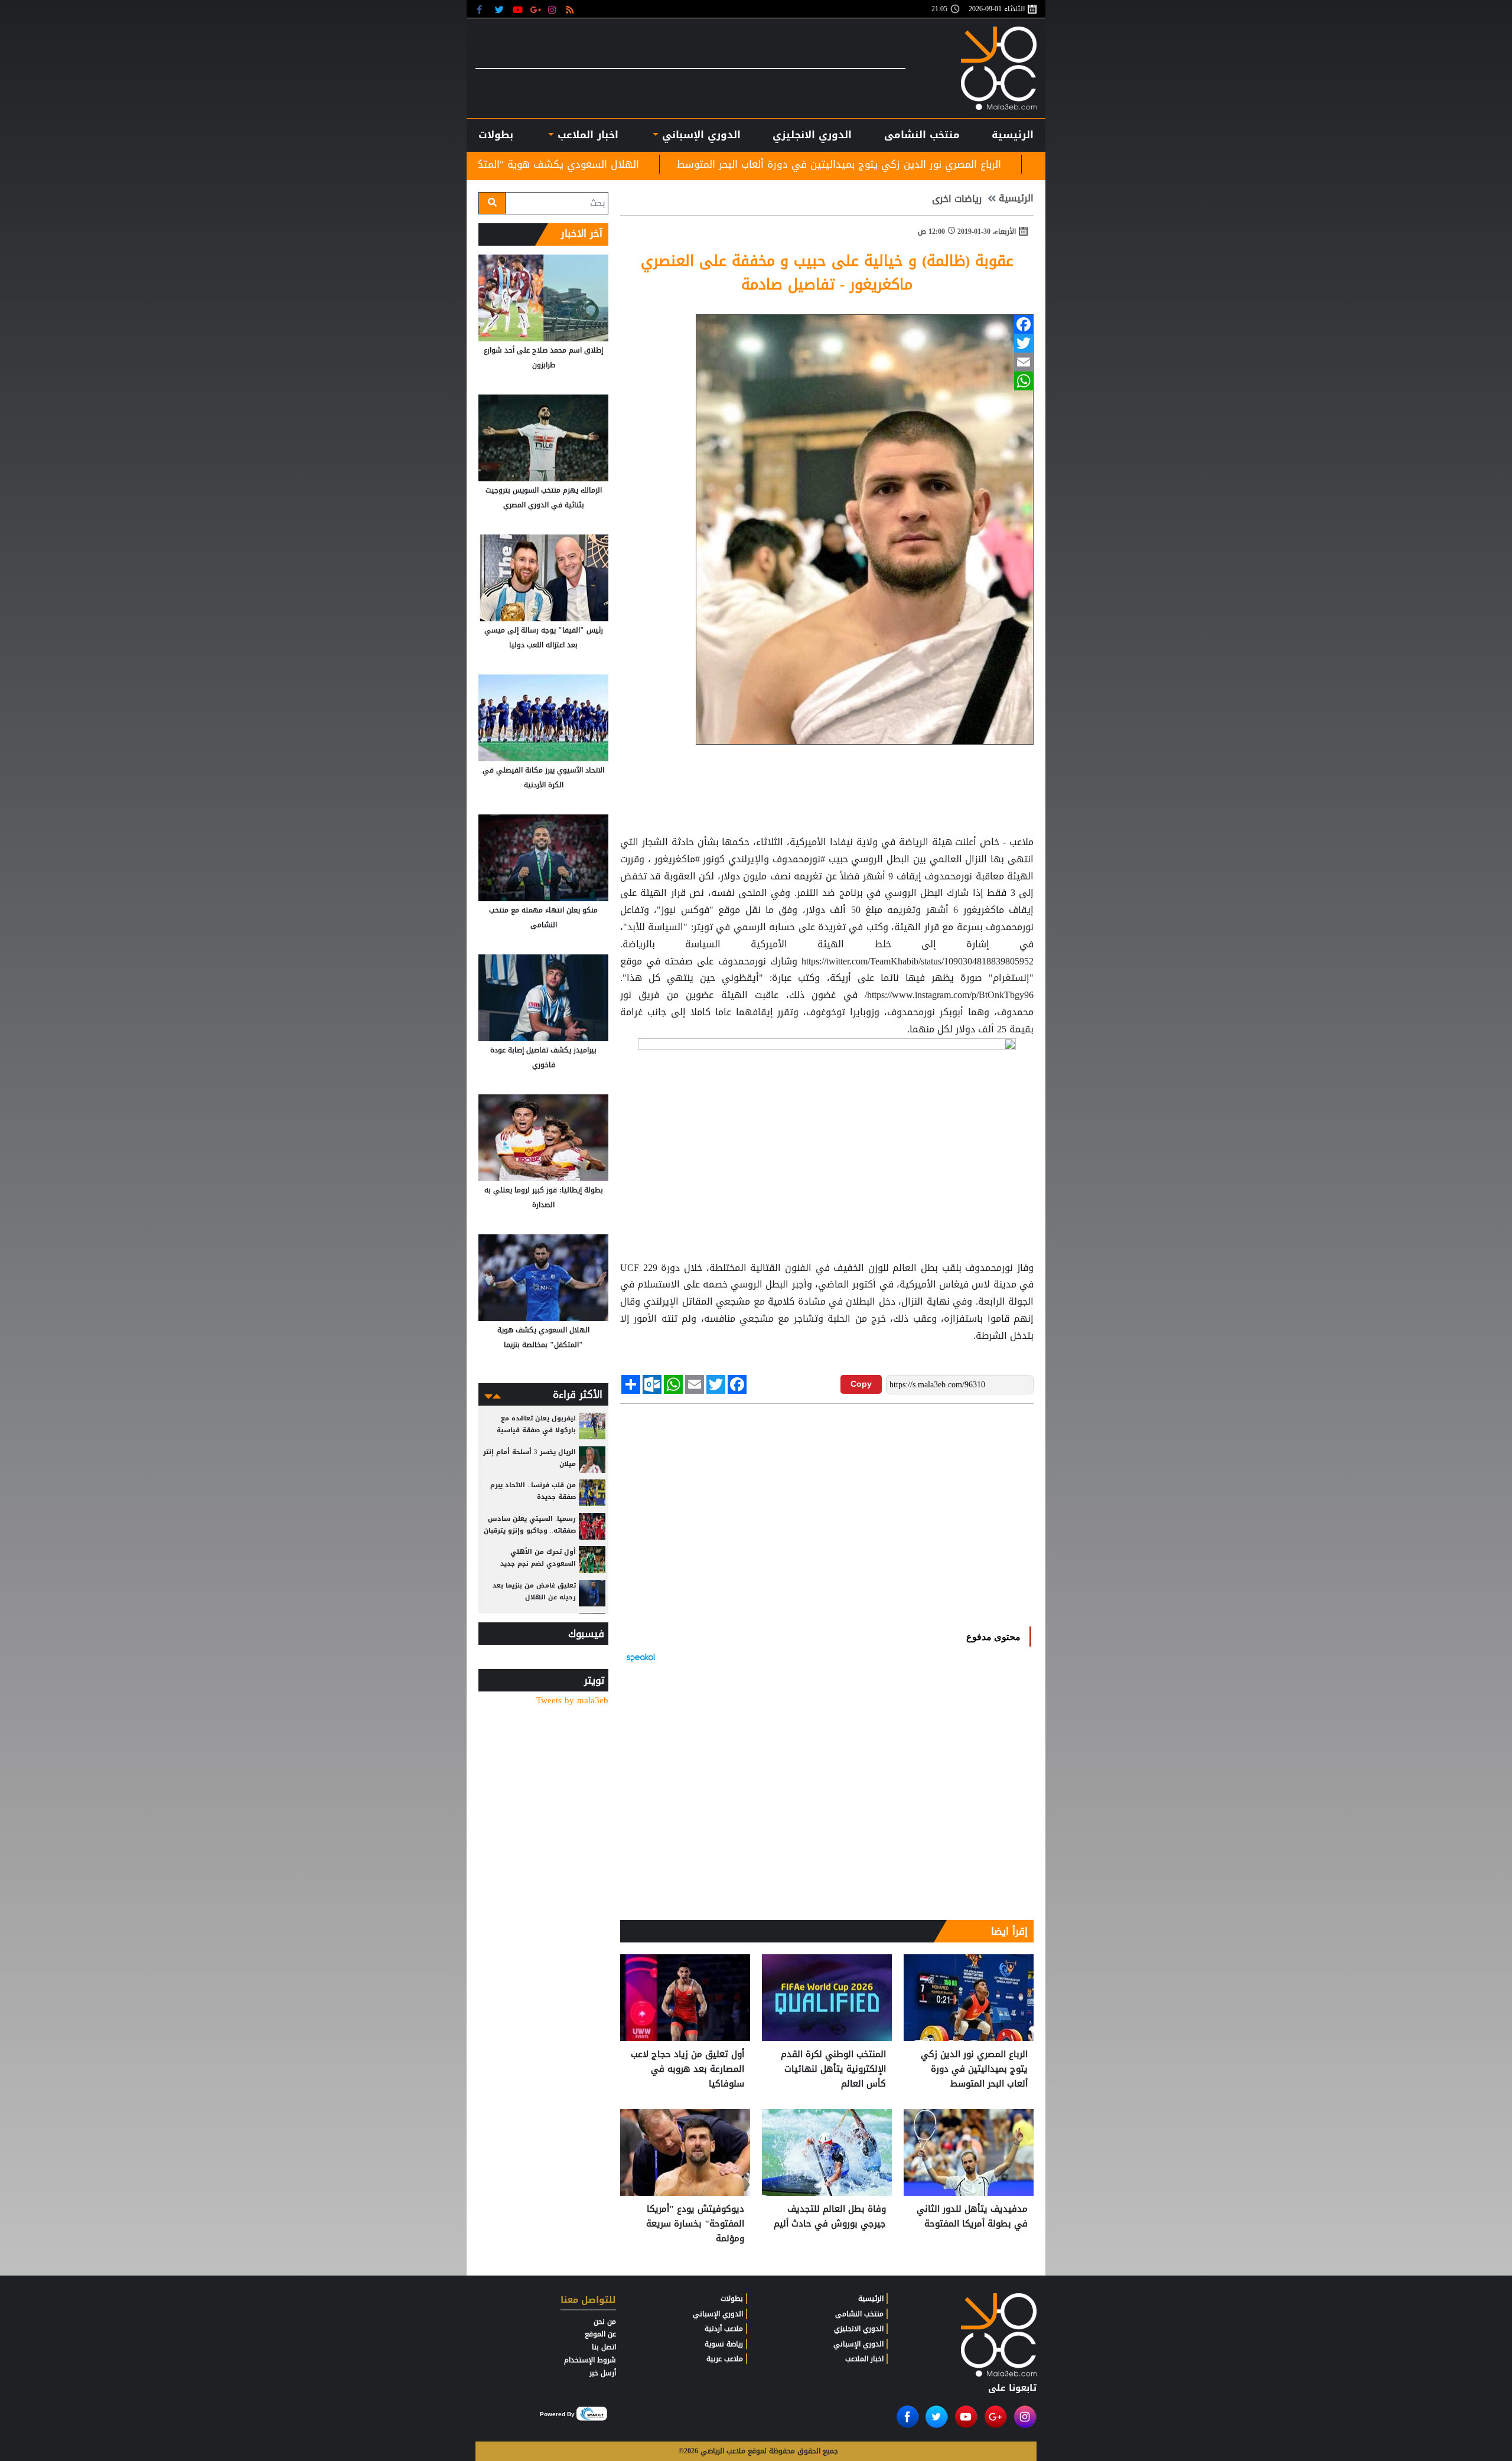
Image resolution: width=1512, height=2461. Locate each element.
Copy (861, 1384)
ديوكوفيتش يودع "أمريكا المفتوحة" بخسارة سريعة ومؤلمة (695, 2224)
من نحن (605, 2322)
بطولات (732, 2299)
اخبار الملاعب (864, 2359)
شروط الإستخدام (590, 2360)
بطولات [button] (496, 135)
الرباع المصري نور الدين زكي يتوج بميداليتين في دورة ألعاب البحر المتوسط (1021, 164)
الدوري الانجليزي (812, 135)
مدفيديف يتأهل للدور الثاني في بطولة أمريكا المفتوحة (972, 2217)
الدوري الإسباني (700, 135)
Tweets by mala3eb (572, 1701)
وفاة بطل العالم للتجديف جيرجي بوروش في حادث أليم (830, 2217)
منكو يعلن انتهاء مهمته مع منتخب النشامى (543, 917)
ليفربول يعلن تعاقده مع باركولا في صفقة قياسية (536, 1424)
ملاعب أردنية (724, 2329)
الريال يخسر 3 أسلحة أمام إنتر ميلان (529, 1458)
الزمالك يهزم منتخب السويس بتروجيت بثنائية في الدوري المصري (544, 498)
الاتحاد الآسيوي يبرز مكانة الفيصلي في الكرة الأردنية (543, 778)
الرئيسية (1013, 135)
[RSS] (571, 9)
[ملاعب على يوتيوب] (518, 9)
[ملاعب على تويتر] (501, 9)
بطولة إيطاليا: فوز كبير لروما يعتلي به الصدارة (544, 1197)
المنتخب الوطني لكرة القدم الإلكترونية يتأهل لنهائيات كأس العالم (833, 2069)
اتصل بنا (604, 2347)
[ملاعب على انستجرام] (554, 9)
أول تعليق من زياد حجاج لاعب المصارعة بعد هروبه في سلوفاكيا (687, 2069)
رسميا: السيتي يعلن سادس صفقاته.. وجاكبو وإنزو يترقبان (530, 1525)
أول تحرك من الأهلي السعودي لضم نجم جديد (538, 1558)
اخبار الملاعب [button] (586, 135)
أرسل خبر (603, 2373)
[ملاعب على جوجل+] (536, 9)
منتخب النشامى (922, 135)
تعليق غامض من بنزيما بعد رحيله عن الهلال (534, 1591)
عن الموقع (600, 2334)
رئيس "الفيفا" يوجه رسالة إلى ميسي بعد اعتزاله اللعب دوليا (544, 638)
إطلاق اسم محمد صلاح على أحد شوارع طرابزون (543, 358)
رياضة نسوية (724, 2344)
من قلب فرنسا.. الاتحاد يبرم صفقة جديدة (533, 1491)
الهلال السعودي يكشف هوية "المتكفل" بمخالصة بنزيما (699, 164)
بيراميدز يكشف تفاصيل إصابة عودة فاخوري (543, 1057)
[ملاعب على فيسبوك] (483, 9)
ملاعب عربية (725, 2359)
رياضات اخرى (957, 199)
